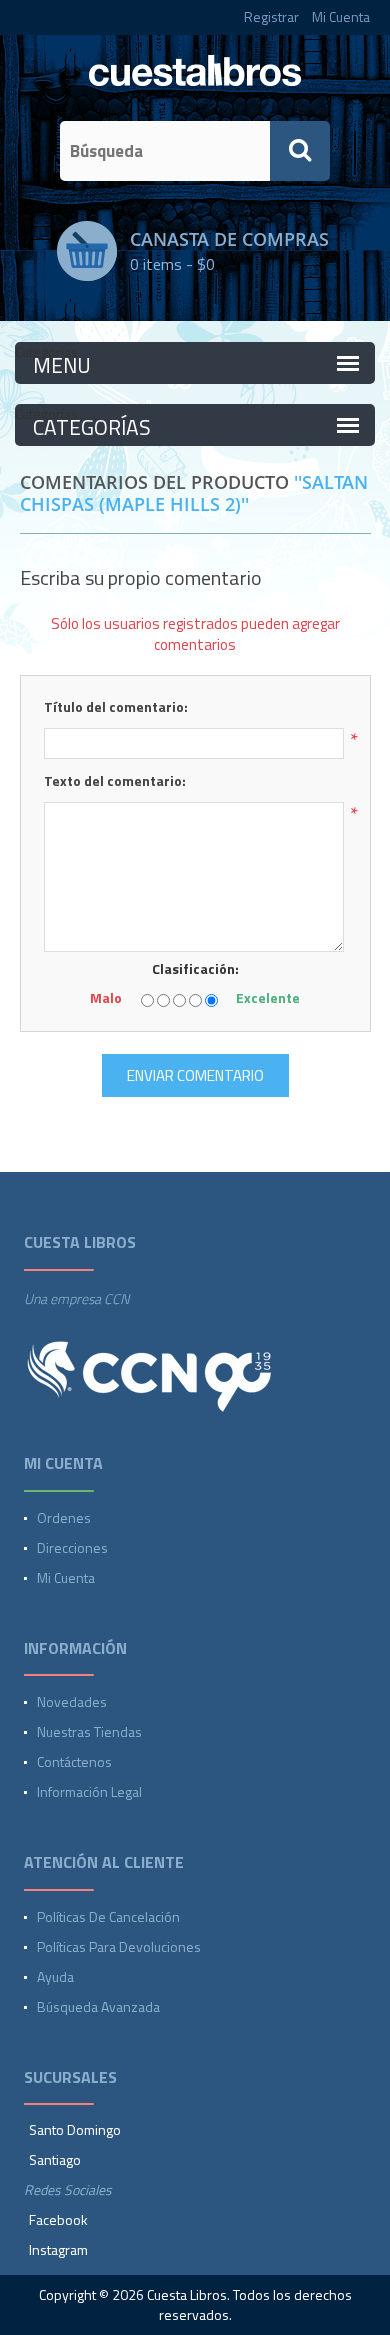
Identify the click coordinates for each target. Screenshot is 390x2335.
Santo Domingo (75, 2129)
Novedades (72, 1701)
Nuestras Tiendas (89, 1731)
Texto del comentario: (115, 780)
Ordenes (64, 1517)
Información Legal (89, 1791)
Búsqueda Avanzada (98, 2006)
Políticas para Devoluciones (119, 1946)
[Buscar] (300, 151)
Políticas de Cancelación (108, 1916)
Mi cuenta (66, 1577)
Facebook (58, 2219)
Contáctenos (74, 1761)
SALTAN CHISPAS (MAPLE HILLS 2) (194, 493)
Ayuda (55, 1976)
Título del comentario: (116, 706)
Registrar (271, 16)
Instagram (58, 2249)
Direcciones (72, 1547)
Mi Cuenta (341, 16)
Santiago (55, 2159)
